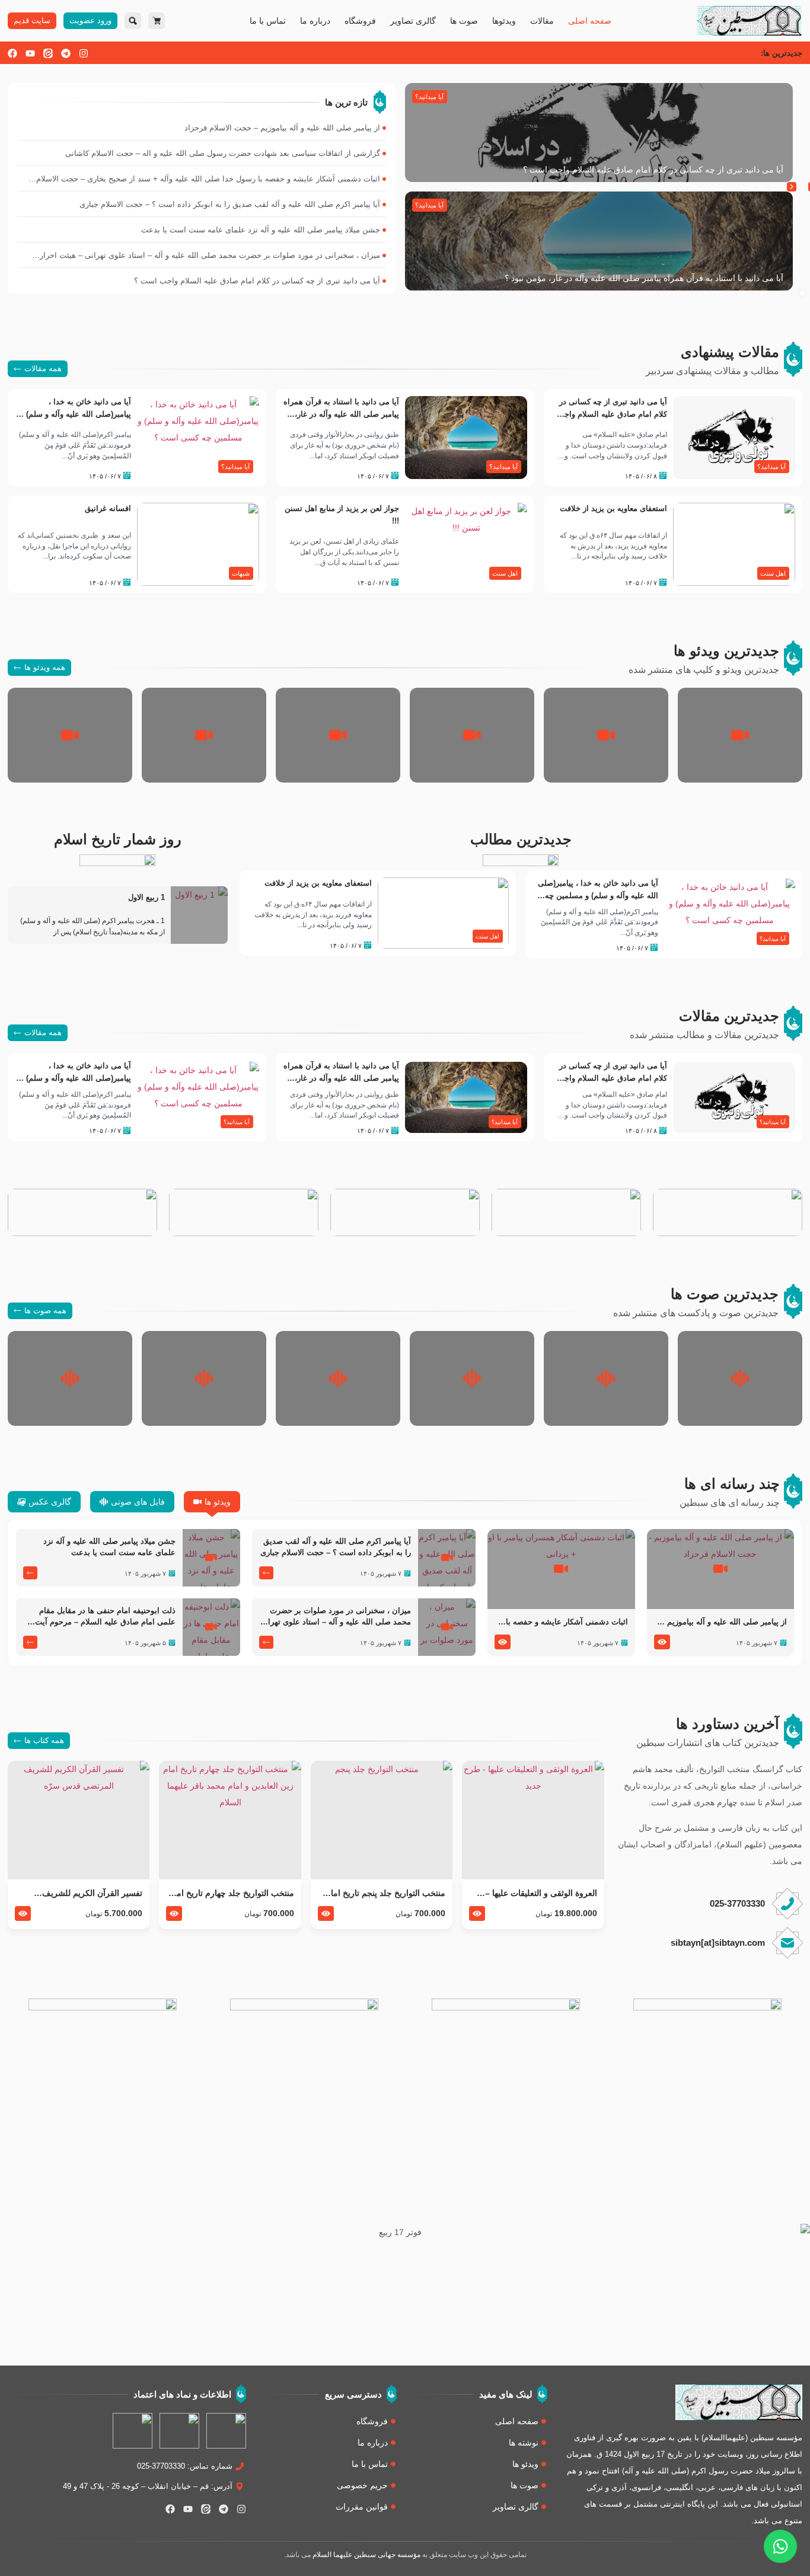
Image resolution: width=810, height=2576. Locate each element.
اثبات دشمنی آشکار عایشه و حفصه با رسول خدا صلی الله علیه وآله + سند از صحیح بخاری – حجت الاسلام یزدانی (565, 1623)
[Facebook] (12, 53)
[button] (792, 187)
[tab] (212, 1502)
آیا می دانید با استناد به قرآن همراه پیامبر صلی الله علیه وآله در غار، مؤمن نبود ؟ (644, 278)
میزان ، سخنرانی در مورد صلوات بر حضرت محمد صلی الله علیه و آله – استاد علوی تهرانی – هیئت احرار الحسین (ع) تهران (335, 1617)
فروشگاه (360, 21)
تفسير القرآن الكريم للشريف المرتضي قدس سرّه (92, 1894)
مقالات (542, 21)
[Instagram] (84, 53)
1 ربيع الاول (146, 898)
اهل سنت (773, 573)
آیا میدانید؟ (429, 97)
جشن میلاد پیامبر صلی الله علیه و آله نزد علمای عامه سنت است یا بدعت (109, 1547)
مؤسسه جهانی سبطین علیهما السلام (366, 2555)
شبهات (241, 573)
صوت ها (464, 21)
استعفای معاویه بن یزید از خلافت (613, 509)
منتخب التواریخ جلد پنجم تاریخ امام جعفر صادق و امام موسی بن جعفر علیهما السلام (385, 1894)
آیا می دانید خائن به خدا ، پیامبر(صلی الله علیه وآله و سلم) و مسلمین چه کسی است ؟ (76, 414)
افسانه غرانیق (108, 509)
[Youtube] (30, 53)
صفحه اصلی (590, 21)
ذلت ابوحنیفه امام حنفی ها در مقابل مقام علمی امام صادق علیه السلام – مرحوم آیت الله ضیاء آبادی (105, 1617)
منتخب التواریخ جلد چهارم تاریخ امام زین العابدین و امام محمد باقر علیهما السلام (231, 1894)
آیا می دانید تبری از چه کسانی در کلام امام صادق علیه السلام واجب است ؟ (653, 170)
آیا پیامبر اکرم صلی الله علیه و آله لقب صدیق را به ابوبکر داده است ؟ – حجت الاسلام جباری (336, 1547)
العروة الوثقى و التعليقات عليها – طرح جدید (541, 1894)
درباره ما (315, 21)
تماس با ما (268, 21)
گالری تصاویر (413, 21)
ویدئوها (504, 21)
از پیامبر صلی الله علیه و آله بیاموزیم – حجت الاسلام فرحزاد (724, 1623)
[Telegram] (66, 53)
